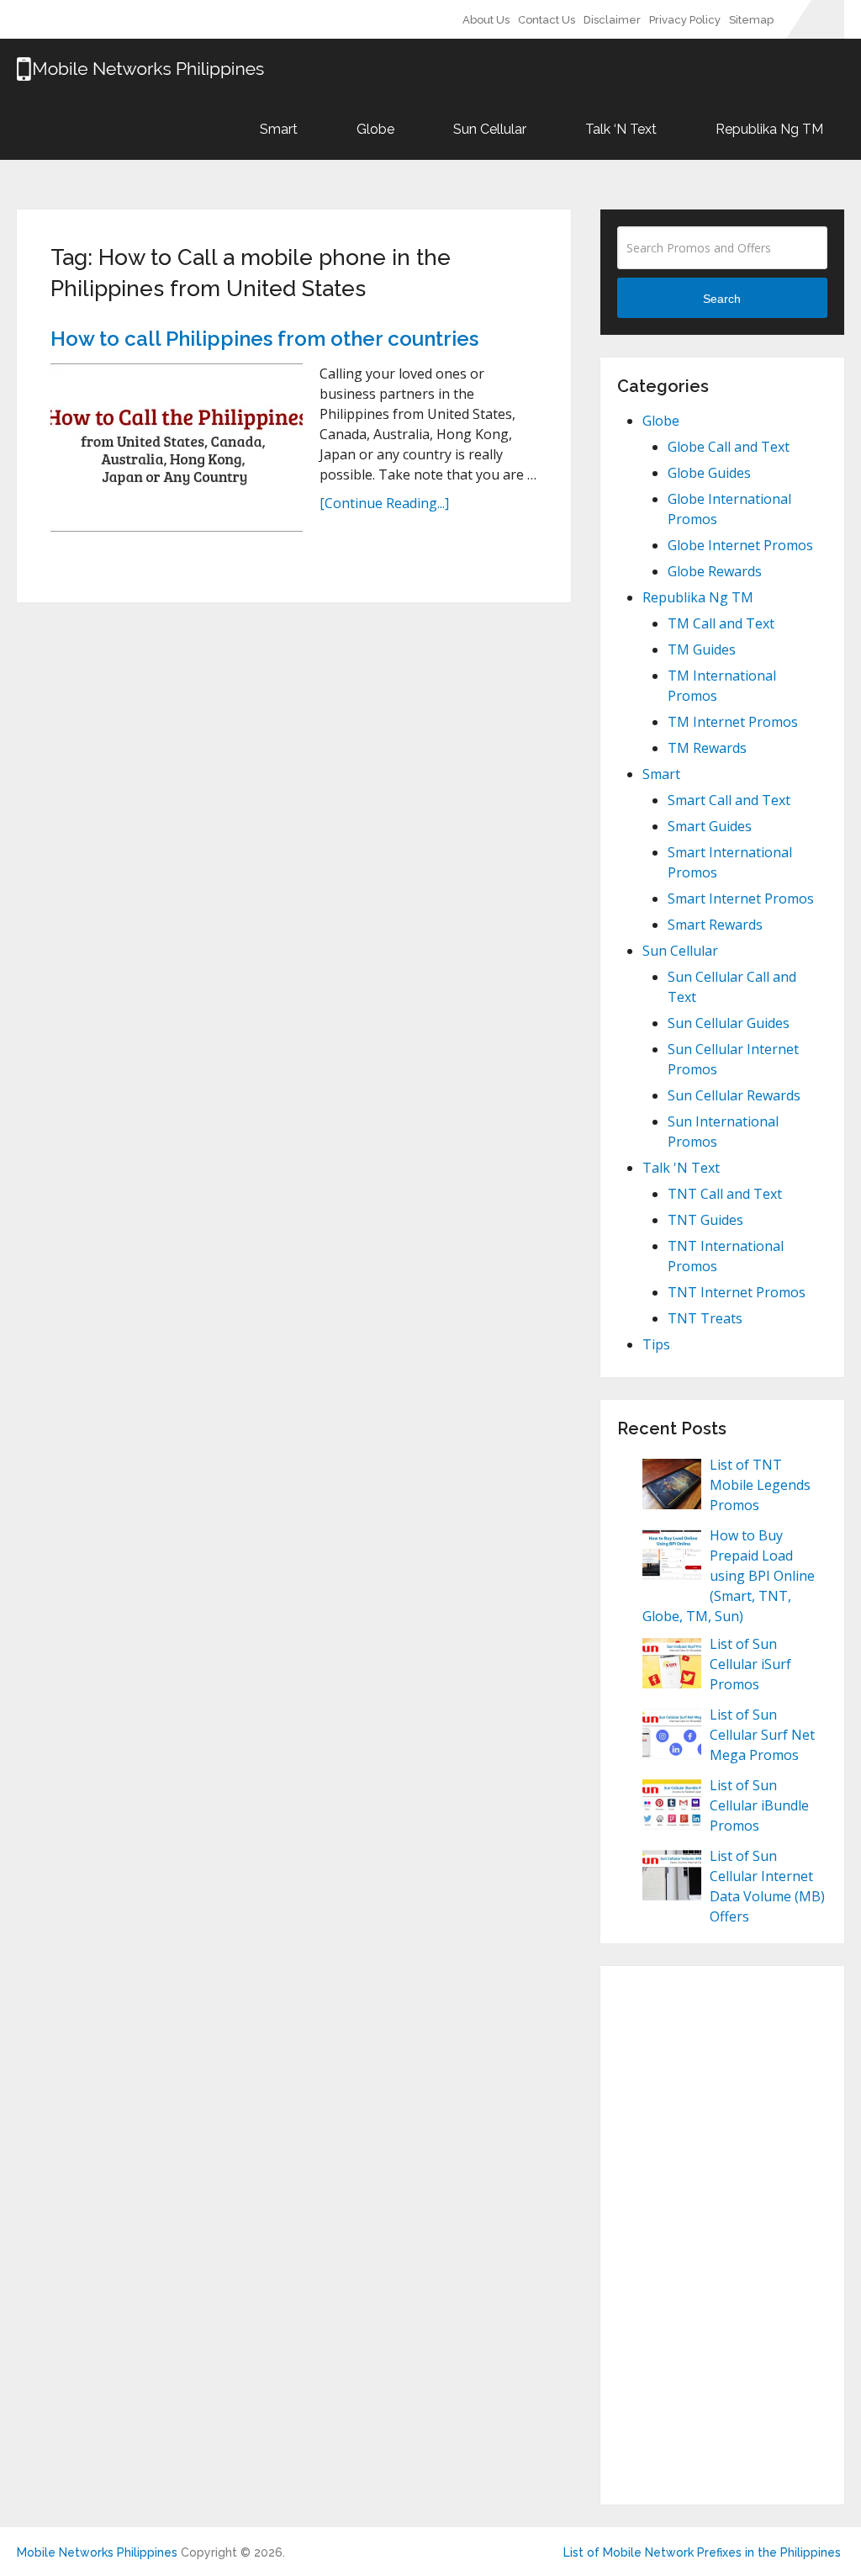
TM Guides (702, 649)
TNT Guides (705, 1220)
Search (722, 299)
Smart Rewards (715, 925)
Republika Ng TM (768, 129)
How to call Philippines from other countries (264, 339)
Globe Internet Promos (740, 545)
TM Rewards (707, 748)
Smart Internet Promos (741, 898)
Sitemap (751, 20)
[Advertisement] (722, 2235)
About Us (486, 20)
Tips (656, 1344)
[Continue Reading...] (384, 503)
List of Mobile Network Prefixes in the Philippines (702, 2552)
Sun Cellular (488, 129)
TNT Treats (705, 1318)
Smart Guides (710, 826)
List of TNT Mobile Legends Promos (760, 1485)
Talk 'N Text (681, 1168)
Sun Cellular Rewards (734, 1095)
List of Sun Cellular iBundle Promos (759, 1805)
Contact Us (547, 20)
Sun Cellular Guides (729, 1023)
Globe (374, 129)
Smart (277, 129)
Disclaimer (612, 20)
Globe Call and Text (729, 447)
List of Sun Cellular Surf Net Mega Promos (762, 1735)
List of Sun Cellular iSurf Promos (750, 1664)
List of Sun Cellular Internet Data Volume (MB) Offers (767, 1886)
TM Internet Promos (733, 722)
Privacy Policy (685, 20)
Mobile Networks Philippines (97, 2552)
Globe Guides (709, 473)
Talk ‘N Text (619, 129)
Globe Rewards (715, 571)
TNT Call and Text (725, 1194)
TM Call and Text (721, 623)
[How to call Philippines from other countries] (177, 448)
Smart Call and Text (729, 800)
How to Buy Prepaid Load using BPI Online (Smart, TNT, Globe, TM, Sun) (729, 1576)
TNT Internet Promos (737, 1292)
